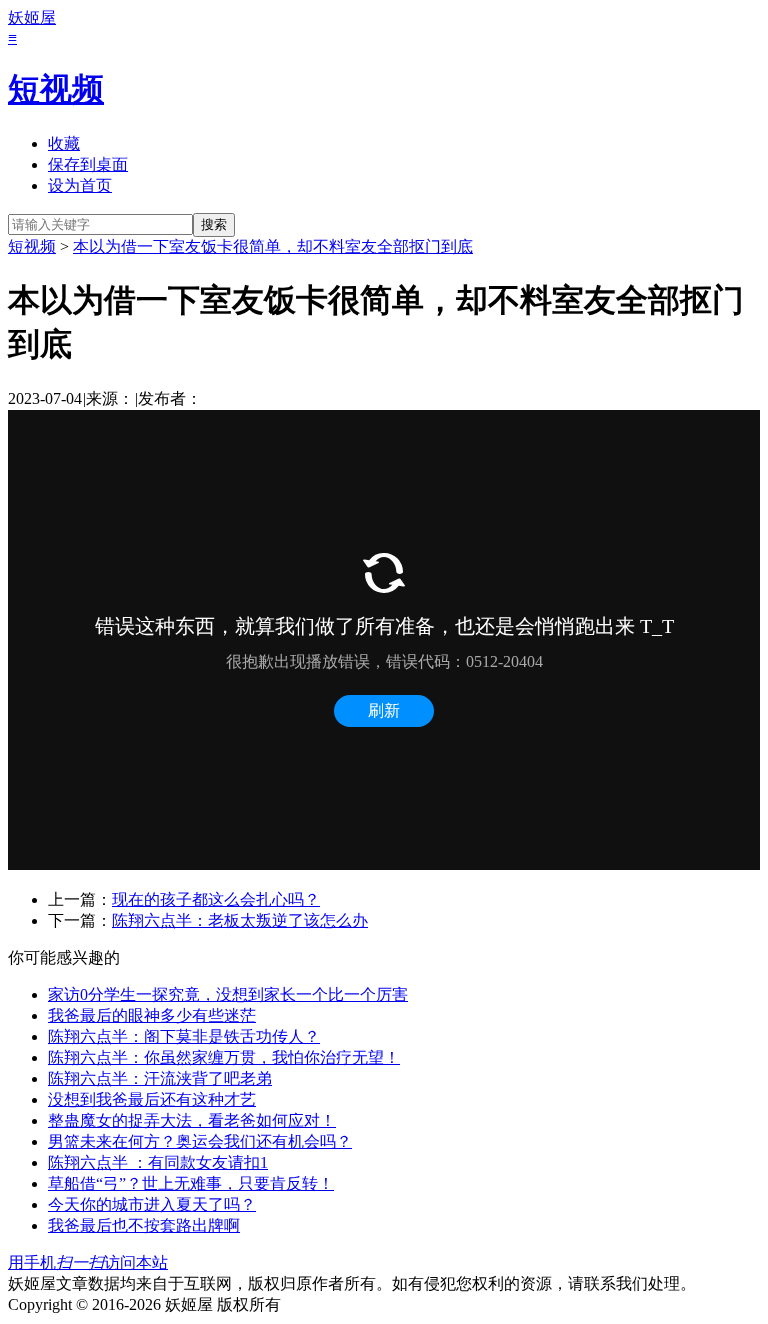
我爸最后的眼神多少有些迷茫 (152, 1015)
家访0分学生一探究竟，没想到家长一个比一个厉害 (228, 994)
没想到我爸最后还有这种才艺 (152, 1099)
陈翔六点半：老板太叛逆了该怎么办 (240, 920)
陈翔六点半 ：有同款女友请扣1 (158, 1162)
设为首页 (80, 185)
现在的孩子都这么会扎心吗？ (216, 899)
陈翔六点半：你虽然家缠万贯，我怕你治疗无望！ (224, 1057)
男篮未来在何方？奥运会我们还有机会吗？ (200, 1141)
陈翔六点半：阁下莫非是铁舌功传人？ (184, 1036)
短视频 (56, 89)
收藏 (64, 143)
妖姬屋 (32, 17)
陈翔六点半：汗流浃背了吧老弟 (160, 1078)
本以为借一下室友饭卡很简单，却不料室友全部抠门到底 (273, 246)
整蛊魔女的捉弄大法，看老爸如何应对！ (192, 1120)
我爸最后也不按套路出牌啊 (144, 1225)
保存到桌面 (88, 164)
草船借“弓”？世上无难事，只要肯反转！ (191, 1183)
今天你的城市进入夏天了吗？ (152, 1204)
